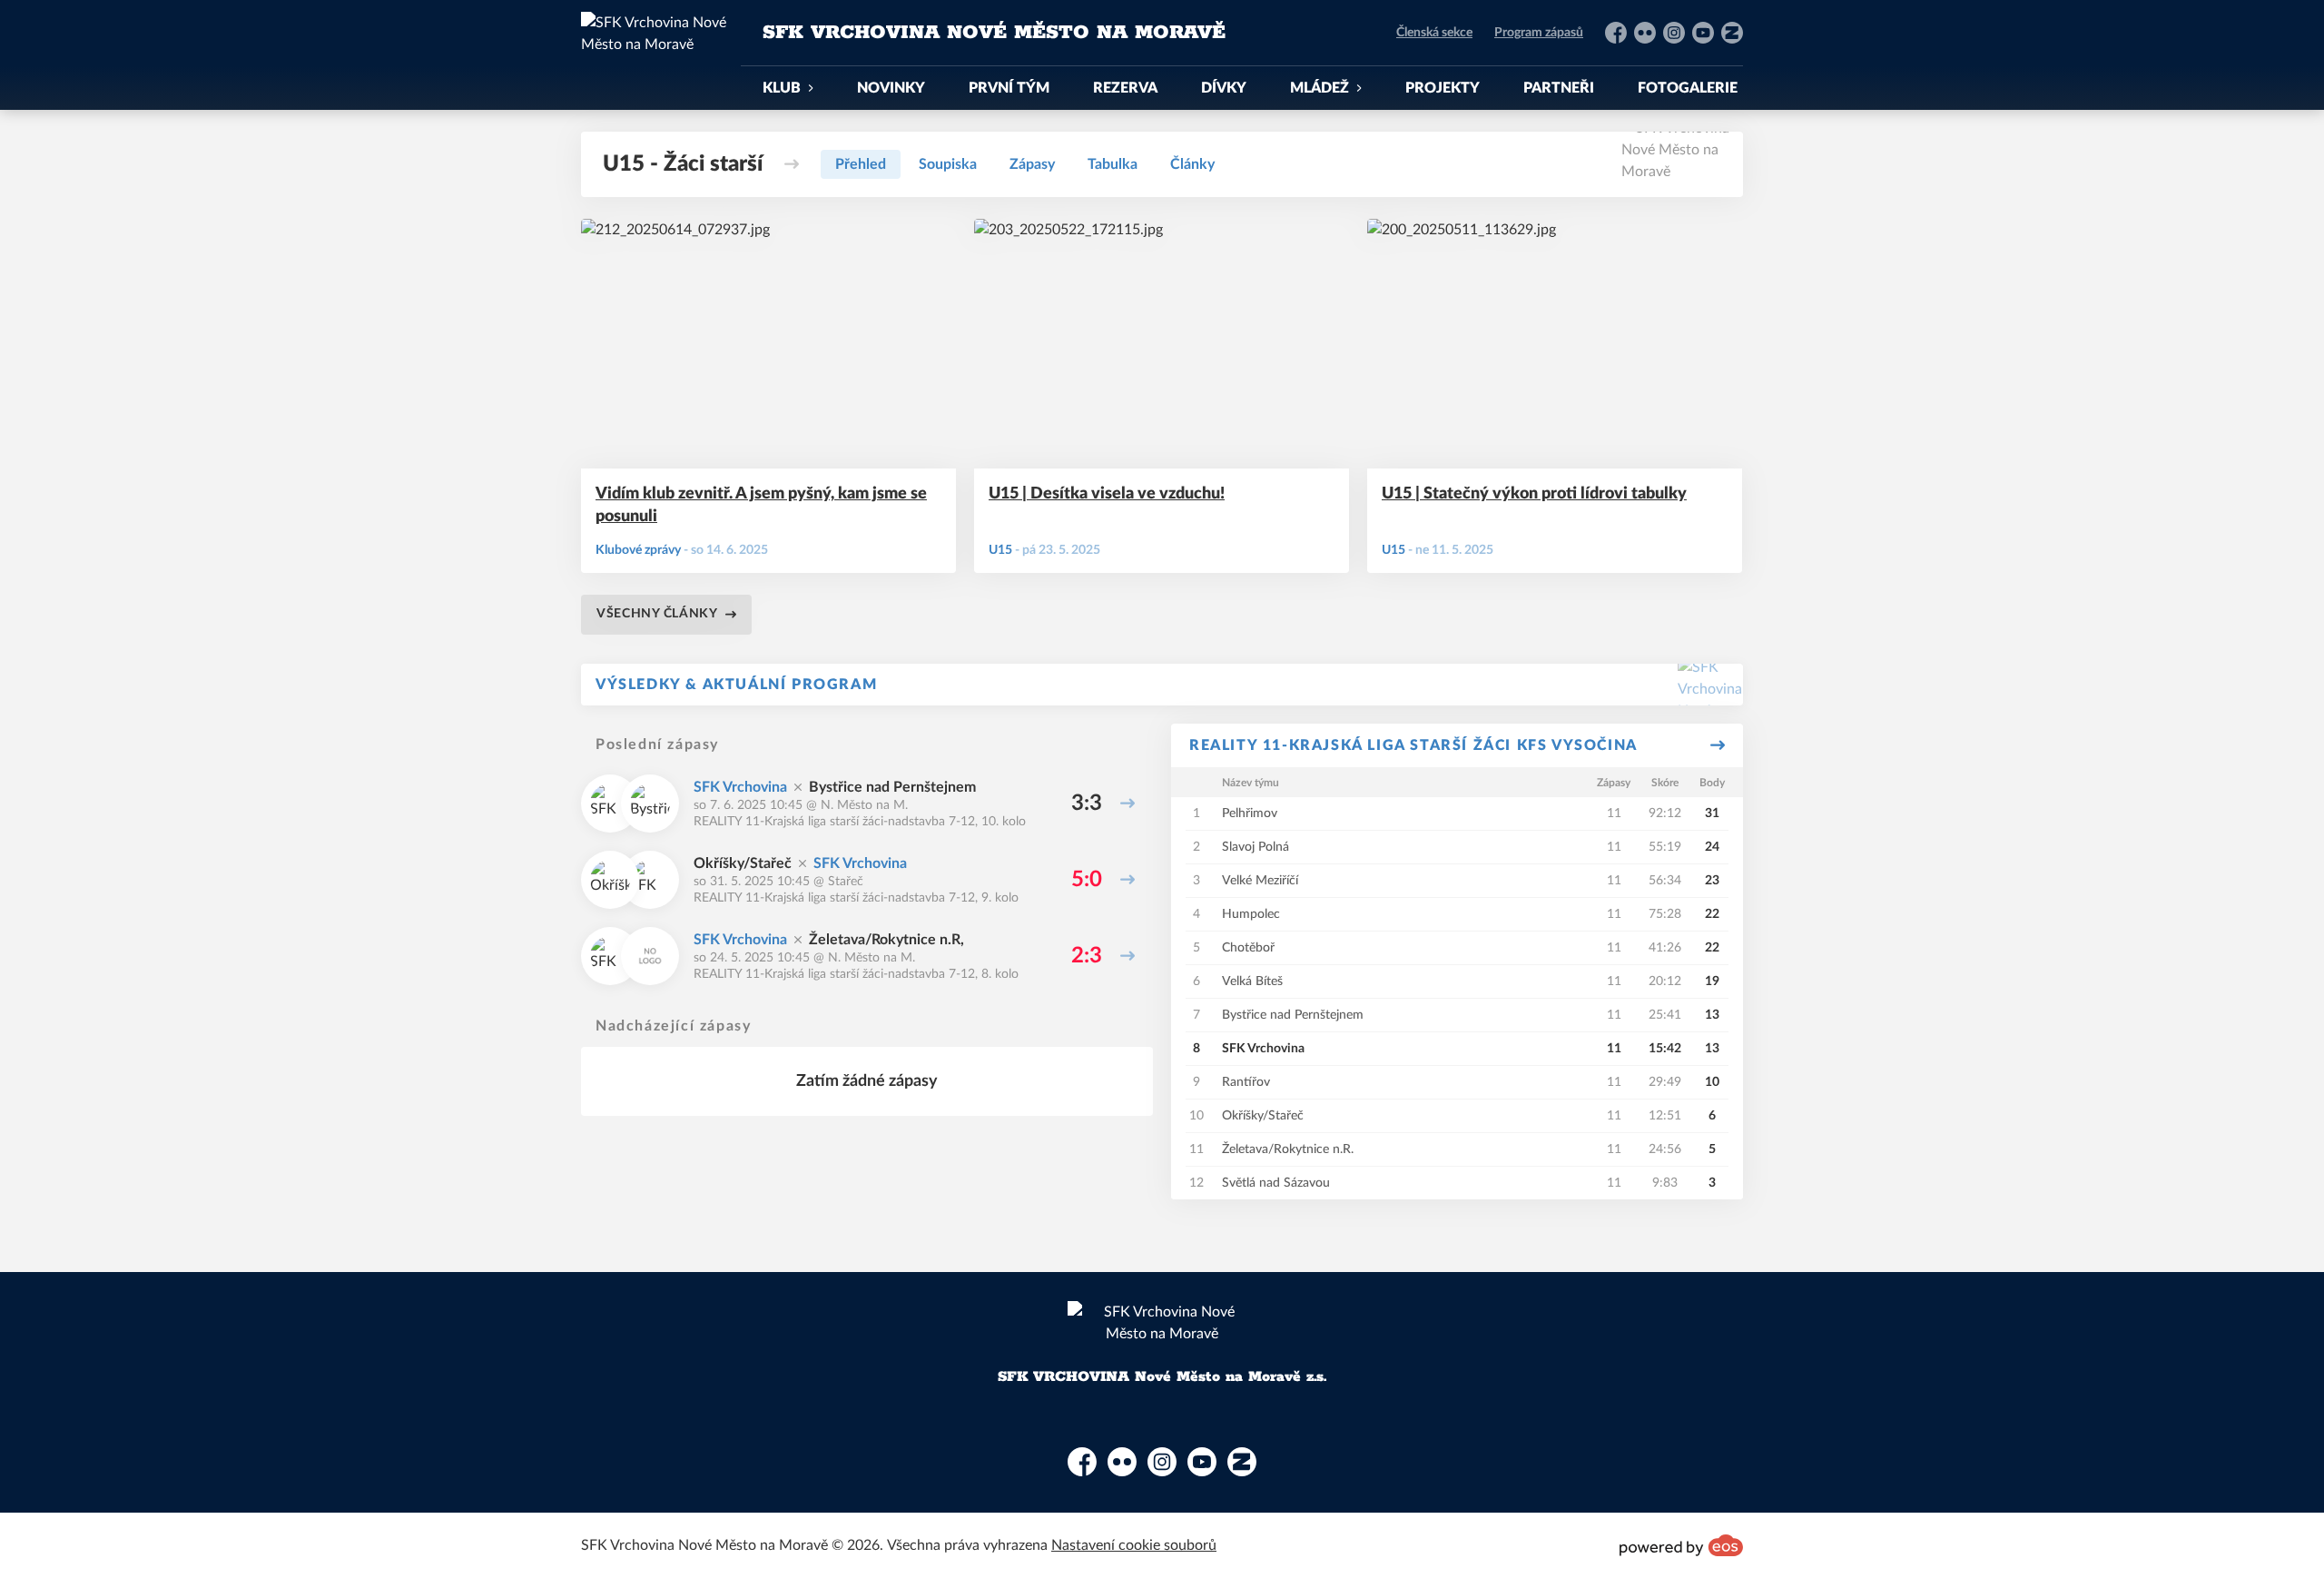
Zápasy (1032, 164)
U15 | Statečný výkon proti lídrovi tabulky (1534, 494)
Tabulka (1113, 164)
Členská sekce (1434, 33)
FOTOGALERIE (1688, 88)
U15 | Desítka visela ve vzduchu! (1107, 494)
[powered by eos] (1681, 1545)
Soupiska (948, 164)
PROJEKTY (1443, 88)
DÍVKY (1224, 88)
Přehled (861, 164)
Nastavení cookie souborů (1134, 1545)
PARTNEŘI (1559, 88)
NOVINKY (891, 88)
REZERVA (1125, 88)
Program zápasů (1539, 33)
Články (1192, 164)
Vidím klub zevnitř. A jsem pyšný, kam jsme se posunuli (761, 505)
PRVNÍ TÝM (1009, 88)
